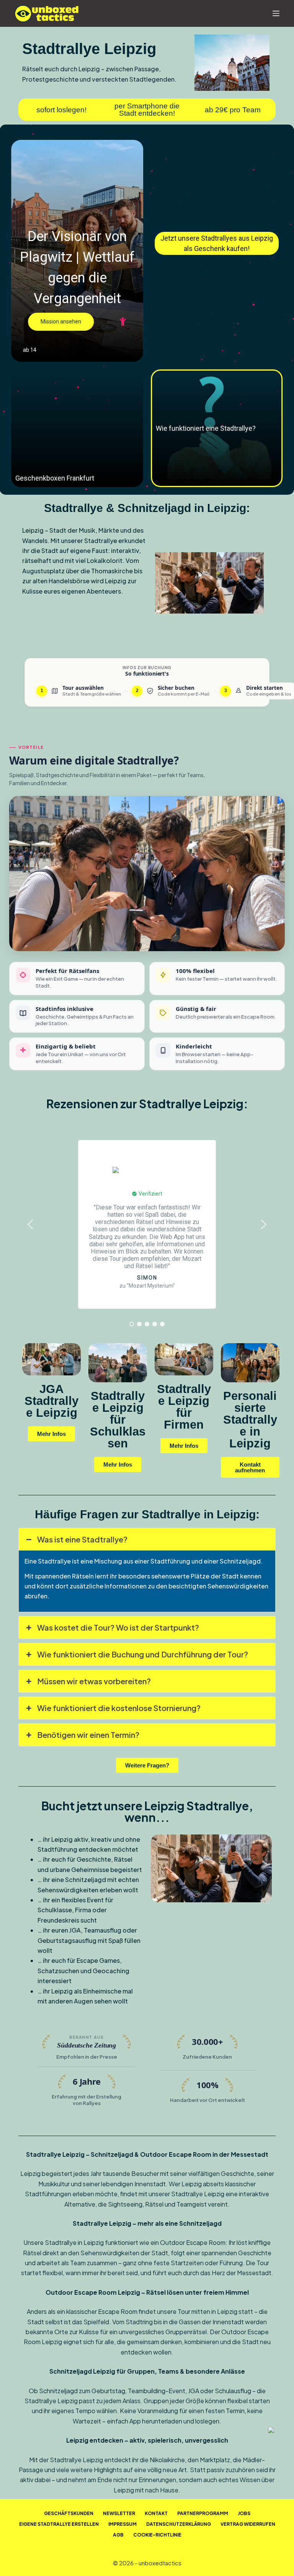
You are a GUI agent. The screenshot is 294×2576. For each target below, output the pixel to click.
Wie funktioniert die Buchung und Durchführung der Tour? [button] (143, 1654)
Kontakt (156, 2513)
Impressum (122, 2524)
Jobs (244, 2513)
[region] (147, 1224)
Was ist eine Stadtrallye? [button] (82, 1539)
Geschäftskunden (69, 2513)
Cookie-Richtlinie (157, 2535)
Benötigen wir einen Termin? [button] (88, 1735)
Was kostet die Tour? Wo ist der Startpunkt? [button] (118, 1627)
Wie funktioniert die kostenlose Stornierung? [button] (119, 1708)
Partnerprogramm (203, 2513)
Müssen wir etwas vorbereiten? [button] (94, 1681)
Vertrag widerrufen (248, 2524)
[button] (78, 251)
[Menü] (276, 13)
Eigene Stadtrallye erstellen (59, 2524)
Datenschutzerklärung (179, 2524)
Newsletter (119, 2513)
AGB (118, 2535)
